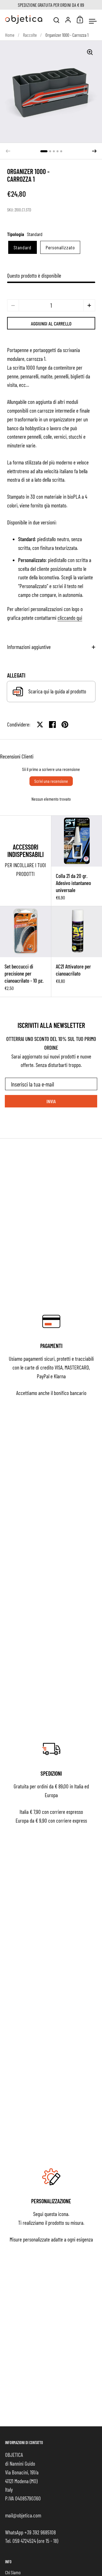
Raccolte (30, 35)
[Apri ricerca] (57, 20)
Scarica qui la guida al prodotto (57, 691)
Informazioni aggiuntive (29, 647)
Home (10, 35)
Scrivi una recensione (51, 781)
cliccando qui (70, 618)
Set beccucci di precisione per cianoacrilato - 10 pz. (25, 951)
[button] (44, 151)
